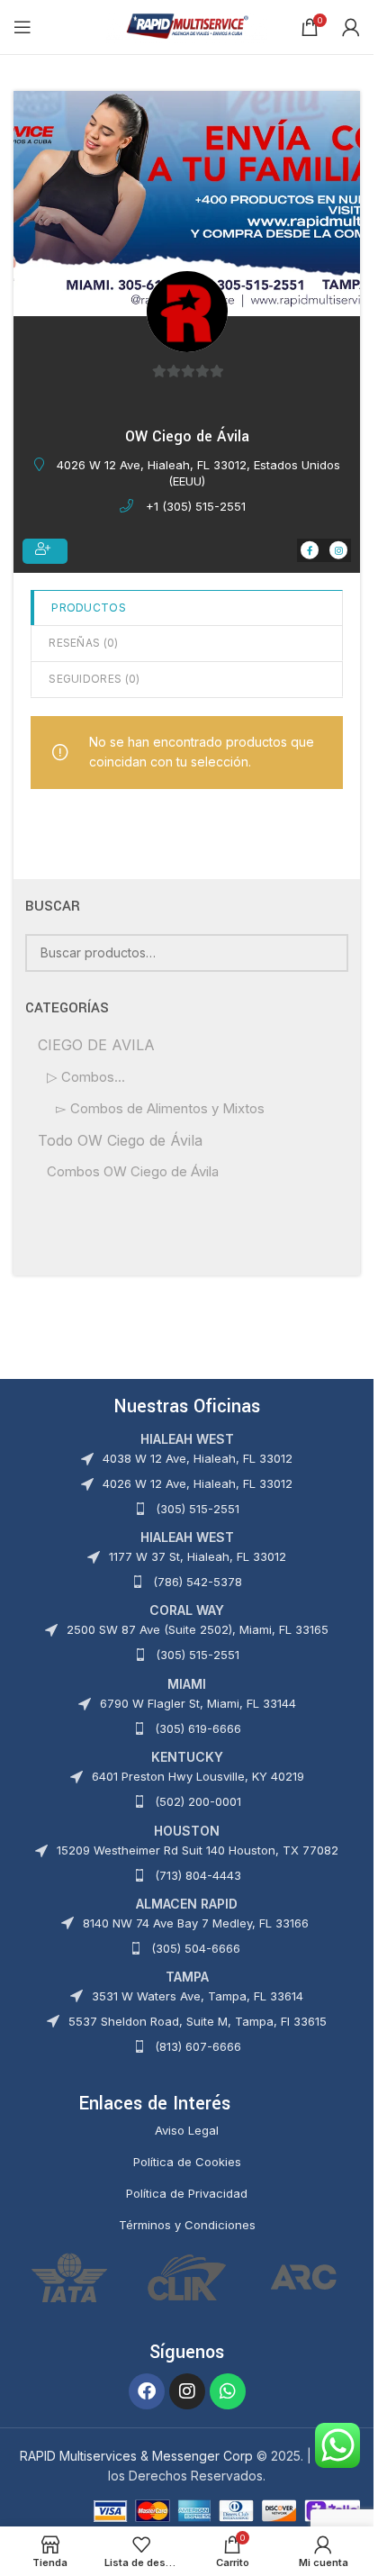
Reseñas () (83, 643)
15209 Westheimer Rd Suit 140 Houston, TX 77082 (198, 1850)
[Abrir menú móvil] (22, 27)
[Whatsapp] (228, 2391)
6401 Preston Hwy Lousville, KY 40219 (198, 1776)
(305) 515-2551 (198, 1509)
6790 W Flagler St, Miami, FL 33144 (198, 1703)
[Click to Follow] (45, 551)
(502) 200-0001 (198, 1801)
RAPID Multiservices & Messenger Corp (136, 2456)
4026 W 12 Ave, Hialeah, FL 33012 (198, 1483)
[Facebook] (147, 2391)
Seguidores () (94, 679)
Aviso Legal (187, 2130)
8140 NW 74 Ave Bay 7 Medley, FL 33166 (196, 1923)
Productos (89, 608)
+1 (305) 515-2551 (196, 506)
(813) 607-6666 (198, 2046)
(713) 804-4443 (198, 1875)
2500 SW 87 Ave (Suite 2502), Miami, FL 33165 (198, 1629)
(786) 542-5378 (198, 1582)
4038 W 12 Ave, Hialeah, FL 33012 (198, 1458)
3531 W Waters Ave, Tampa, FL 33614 (198, 1996)
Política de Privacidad (187, 2193)
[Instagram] (187, 2391)
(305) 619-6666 (198, 1728)
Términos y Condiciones (187, 2225)
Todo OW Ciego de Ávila (120, 1140)
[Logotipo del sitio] (187, 26)
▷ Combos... (86, 1077)
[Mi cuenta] (351, 27)
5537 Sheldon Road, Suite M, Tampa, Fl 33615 (198, 2021)
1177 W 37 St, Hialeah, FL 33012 (198, 1556)
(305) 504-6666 (196, 1948)
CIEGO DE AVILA (96, 1045)
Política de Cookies (187, 2162)
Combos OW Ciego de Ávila (133, 1171)
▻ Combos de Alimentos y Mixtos (160, 1108)
